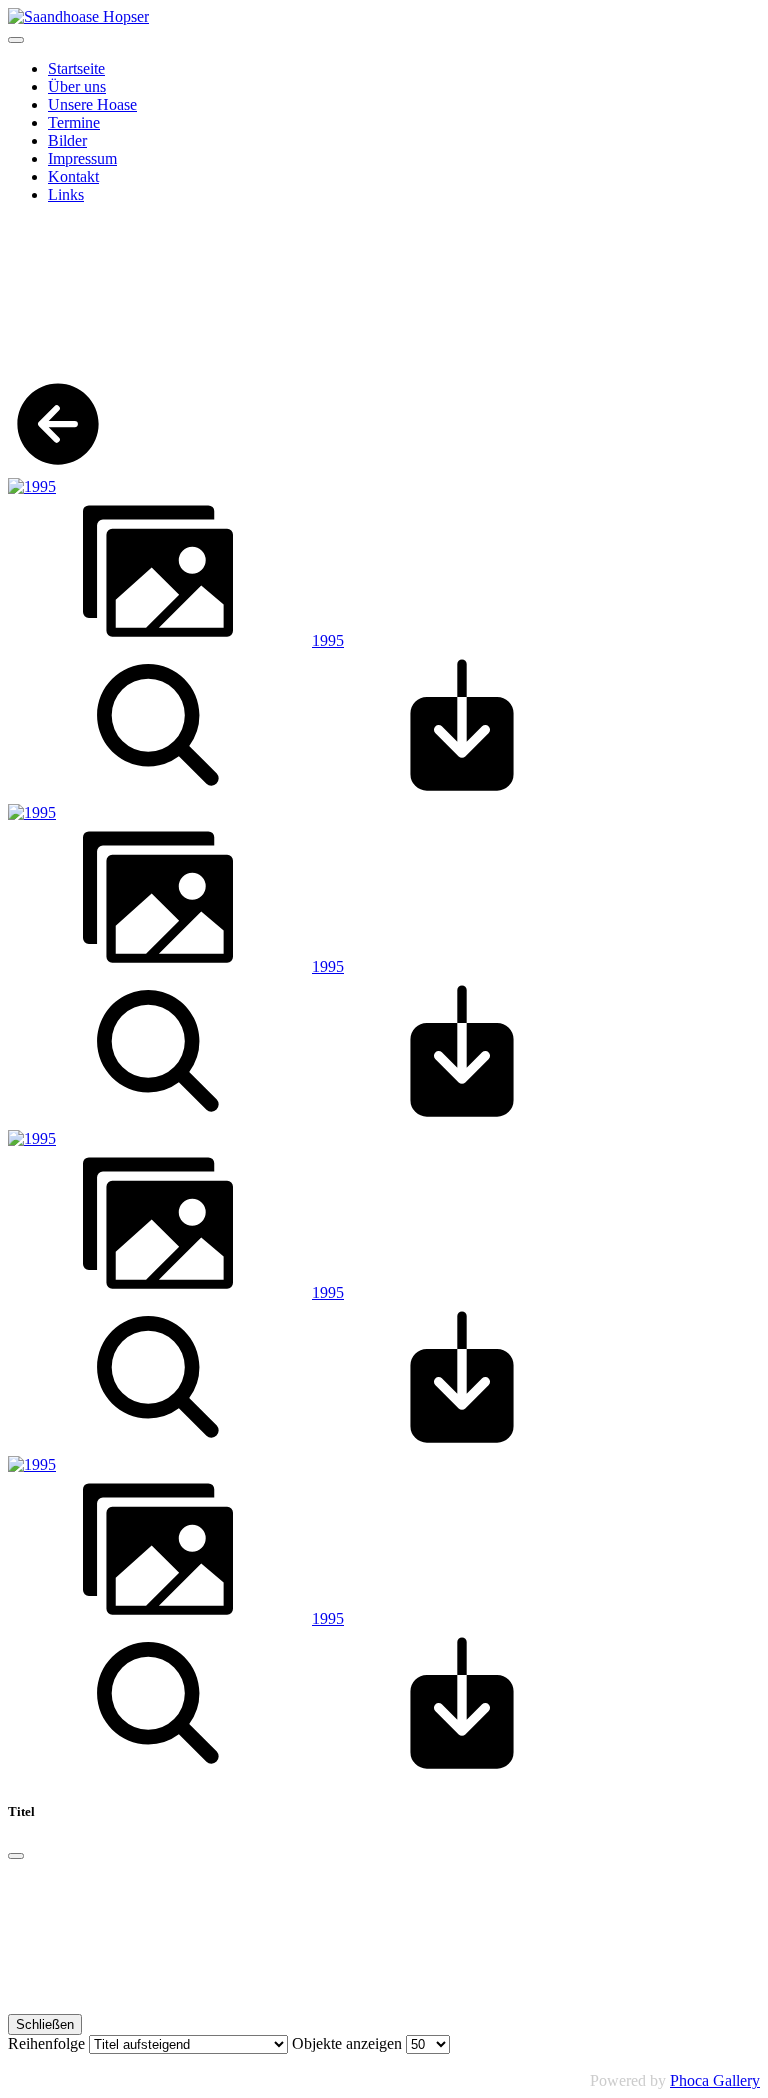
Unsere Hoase (92, 104)
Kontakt (73, 176)
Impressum (82, 158)
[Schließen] (16, 1856)
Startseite (76, 68)
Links (66, 194)
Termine (74, 122)
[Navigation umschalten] (16, 40)
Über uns (77, 86)
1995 (328, 640)
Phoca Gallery (715, 2080)
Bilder (67, 140)
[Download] (462, 794)
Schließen (45, 2024)
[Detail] (158, 794)
